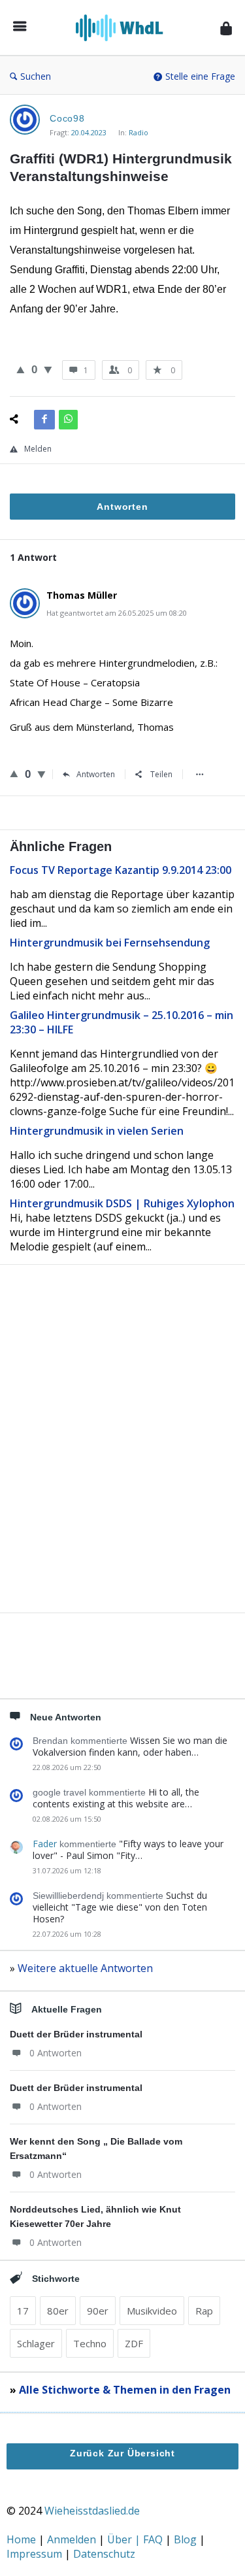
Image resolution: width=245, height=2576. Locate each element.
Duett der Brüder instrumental (76, 2034)
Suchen (36, 76)
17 (23, 2311)
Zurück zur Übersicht (122, 2453)
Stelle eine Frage (200, 76)
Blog (187, 2539)
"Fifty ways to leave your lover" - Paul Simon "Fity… (128, 1849)
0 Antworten (56, 2053)
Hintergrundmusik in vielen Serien (97, 1131)
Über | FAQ (136, 2539)
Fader (45, 1844)
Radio (139, 132)
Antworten (96, 774)
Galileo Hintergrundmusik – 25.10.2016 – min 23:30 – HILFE (122, 1022)
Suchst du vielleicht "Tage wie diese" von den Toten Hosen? (120, 1907)
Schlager (36, 2343)
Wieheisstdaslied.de (92, 2511)
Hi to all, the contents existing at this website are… (116, 1798)
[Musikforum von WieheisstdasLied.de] (123, 28)
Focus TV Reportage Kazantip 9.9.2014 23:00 (121, 870)
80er (58, 2311)
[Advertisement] (122, 1461)
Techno (90, 2343)
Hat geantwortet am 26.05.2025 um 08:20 (117, 613)
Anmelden (73, 2539)
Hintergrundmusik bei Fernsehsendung (110, 943)
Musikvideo (152, 2311)
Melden (38, 449)
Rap (204, 2311)
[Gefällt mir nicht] (48, 369)
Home (23, 2539)
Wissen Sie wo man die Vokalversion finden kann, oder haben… (130, 1746)
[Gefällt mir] (21, 369)
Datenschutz (104, 2554)
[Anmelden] (226, 28)
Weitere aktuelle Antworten (85, 1968)
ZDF (134, 2343)
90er (98, 2311)
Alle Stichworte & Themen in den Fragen (125, 2390)
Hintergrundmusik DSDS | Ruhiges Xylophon (122, 1203)
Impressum (36, 2554)
